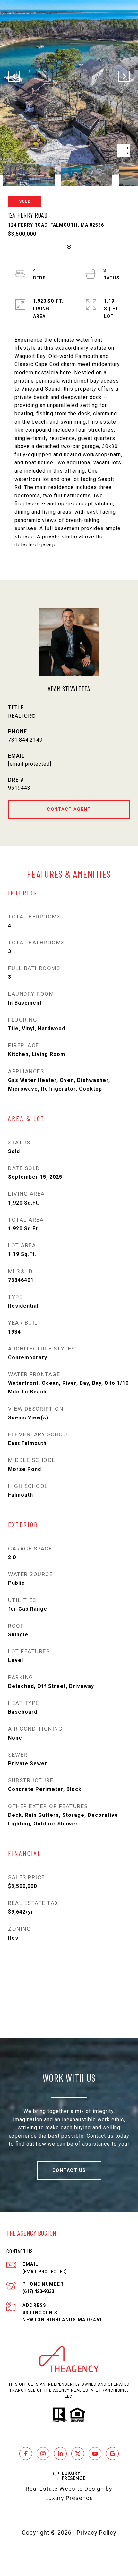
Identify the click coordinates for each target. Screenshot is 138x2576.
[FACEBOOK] (26, 2454)
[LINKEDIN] (60, 2454)
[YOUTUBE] (95, 2454)
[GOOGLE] (112, 2454)
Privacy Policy (97, 2533)
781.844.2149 (25, 740)
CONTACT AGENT (69, 809)
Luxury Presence (69, 2498)
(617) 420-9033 (38, 2291)
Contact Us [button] (69, 2170)
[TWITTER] (78, 2454)
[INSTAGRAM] (43, 2454)
